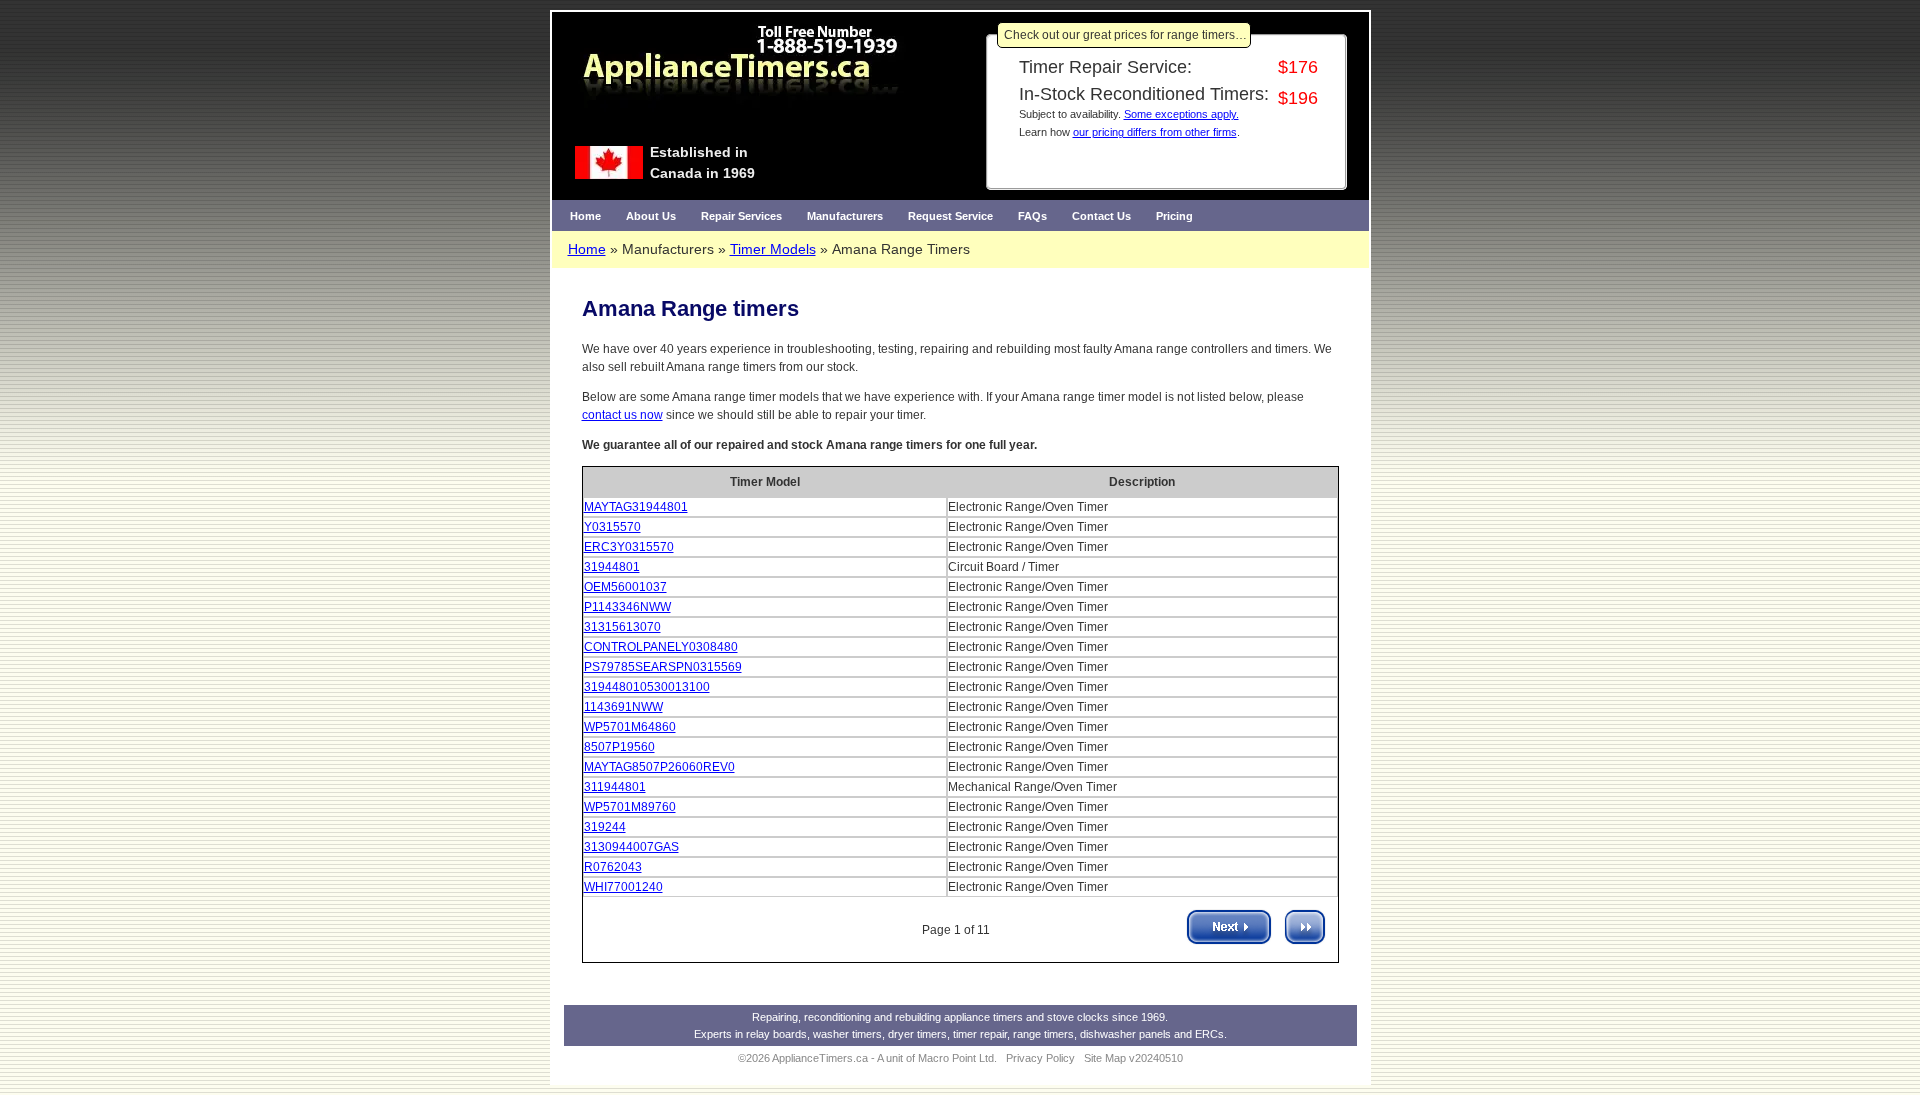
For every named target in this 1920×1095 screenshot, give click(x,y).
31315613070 (622, 627)
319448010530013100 (647, 687)
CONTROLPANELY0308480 (661, 647)
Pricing (1174, 216)
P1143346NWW (627, 607)
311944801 (615, 787)
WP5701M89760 (630, 807)
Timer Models (773, 249)
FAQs (1032, 216)
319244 (605, 827)
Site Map (1105, 1058)
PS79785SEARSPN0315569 (663, 667)
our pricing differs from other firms (1155, 132)
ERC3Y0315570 (629, 547)
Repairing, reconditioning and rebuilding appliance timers (887, 1017)
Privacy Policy (1040, 1058)
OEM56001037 (625, 587)
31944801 (612, 567)
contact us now (622, 415)
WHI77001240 (623, 887)
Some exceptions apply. (1181, 114)
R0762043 (613, 867)
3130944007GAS (631, 847)
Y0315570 (612, 527)
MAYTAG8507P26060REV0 (659, 767)
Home (585, 216)
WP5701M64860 (630, 727)
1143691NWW (623, 707)
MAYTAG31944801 (636, 507)
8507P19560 (619, 747)
